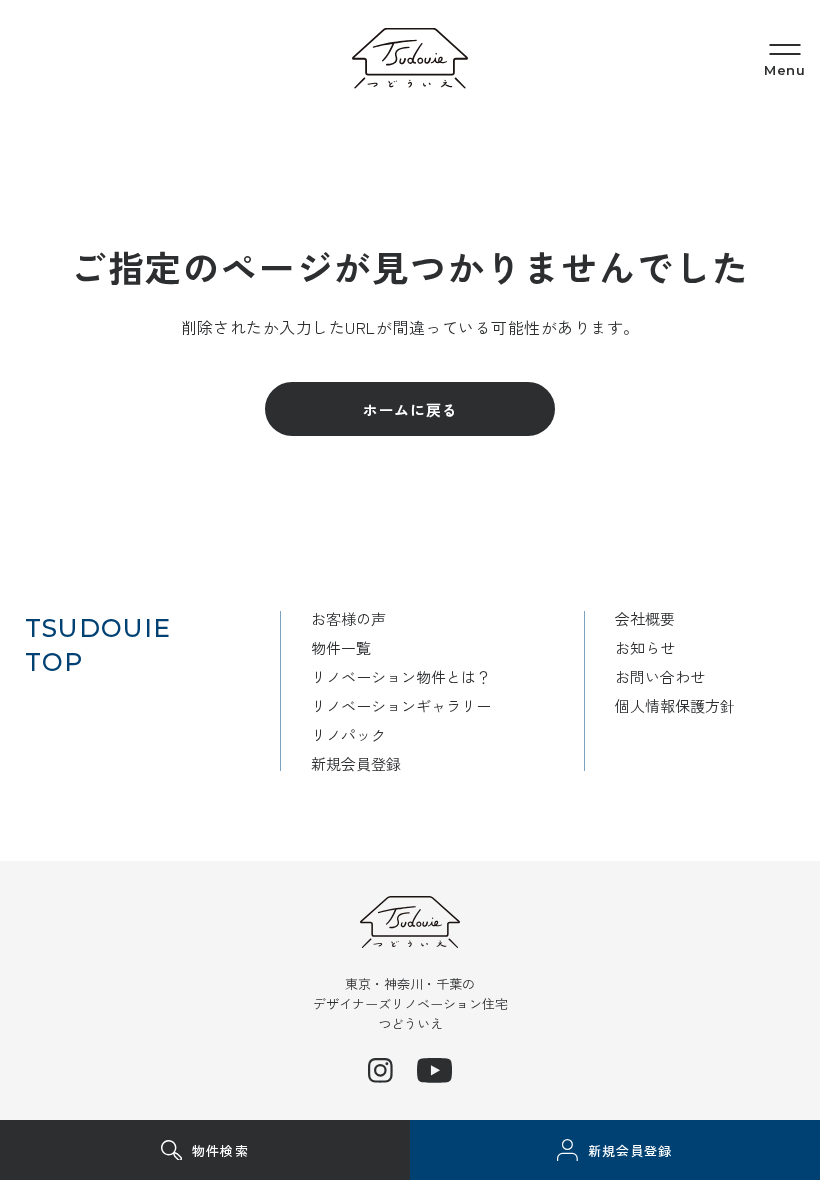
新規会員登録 (356, 763)
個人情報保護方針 (675, 705)
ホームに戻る (410, 409)
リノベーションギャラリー (401, 705)
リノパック (348, 734)
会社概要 (645, 618)
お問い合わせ (660, 676)
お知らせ (645, 647)
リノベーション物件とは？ (401, 676)
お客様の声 (348, 618)
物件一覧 (341, 647)
